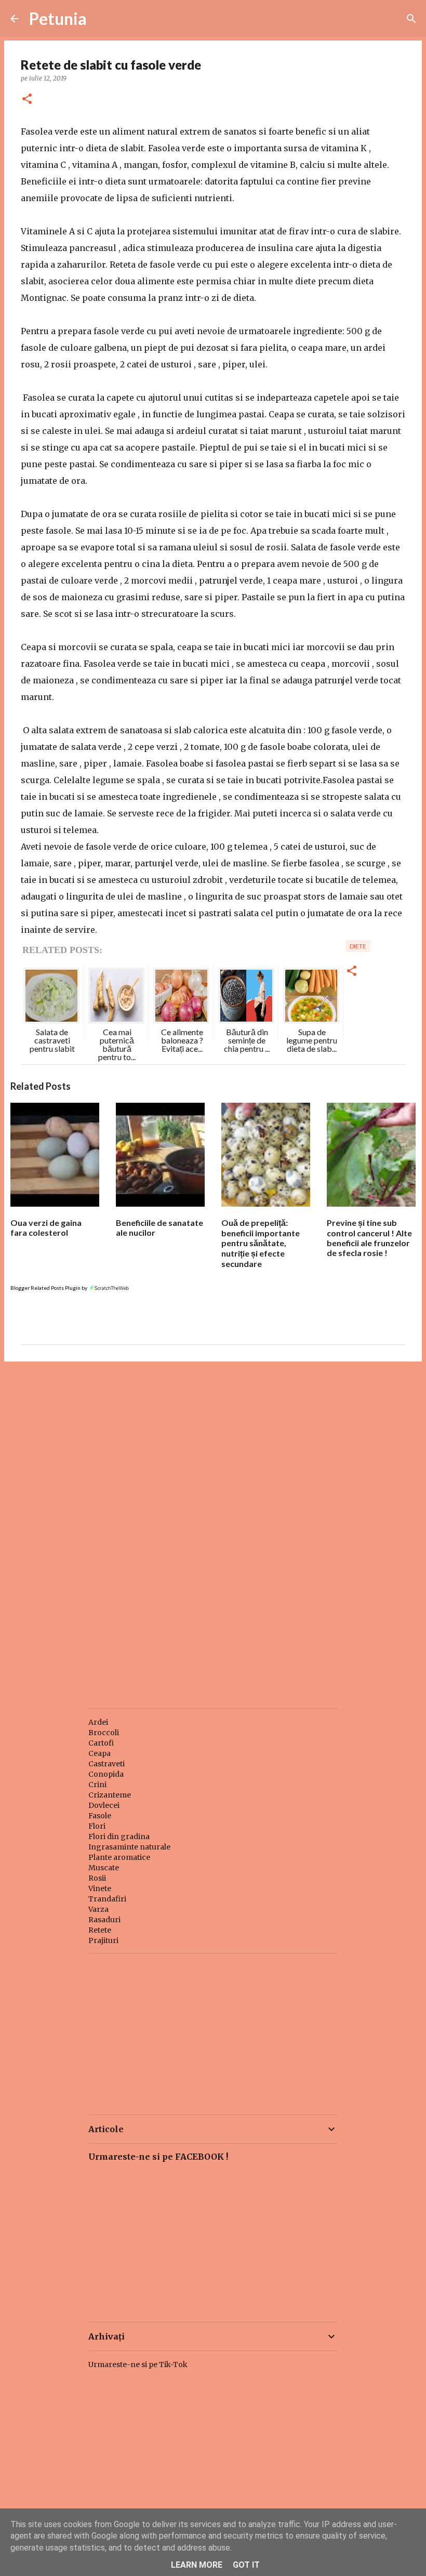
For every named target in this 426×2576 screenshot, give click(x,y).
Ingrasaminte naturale (129, 1847)
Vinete (100, 1888)
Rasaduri (104, 1920)
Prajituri (103, 1940)
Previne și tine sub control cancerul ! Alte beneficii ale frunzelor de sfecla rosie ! (369, 1238)
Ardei (98, 1722)
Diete (358, 946)
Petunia (58, 18)
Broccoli (104, 1733)
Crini (97, 1785)
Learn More (197, 2565)
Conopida (106, 1774)
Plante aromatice (119, 1857)
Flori (97, 1826)
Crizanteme (110, 1795)
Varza (98, 1909)
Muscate (104, 1868)
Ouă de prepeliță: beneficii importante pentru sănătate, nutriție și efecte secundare (261, 1243)
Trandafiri (107, 1899)
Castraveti (106, 1764)
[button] (27, 100)
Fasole (100, 1816)
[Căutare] (411, 19)
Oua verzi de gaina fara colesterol (46, 1227)
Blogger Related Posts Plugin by (49, 1288)
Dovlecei (104, 1805)
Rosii (97, 1878)
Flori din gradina (119, 1837)
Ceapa (99, 1753)
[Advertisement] (213, 1450)
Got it (246, 2565)
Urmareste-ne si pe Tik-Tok (138, 2364)
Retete (100, 1930)
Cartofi (101, 1743)
